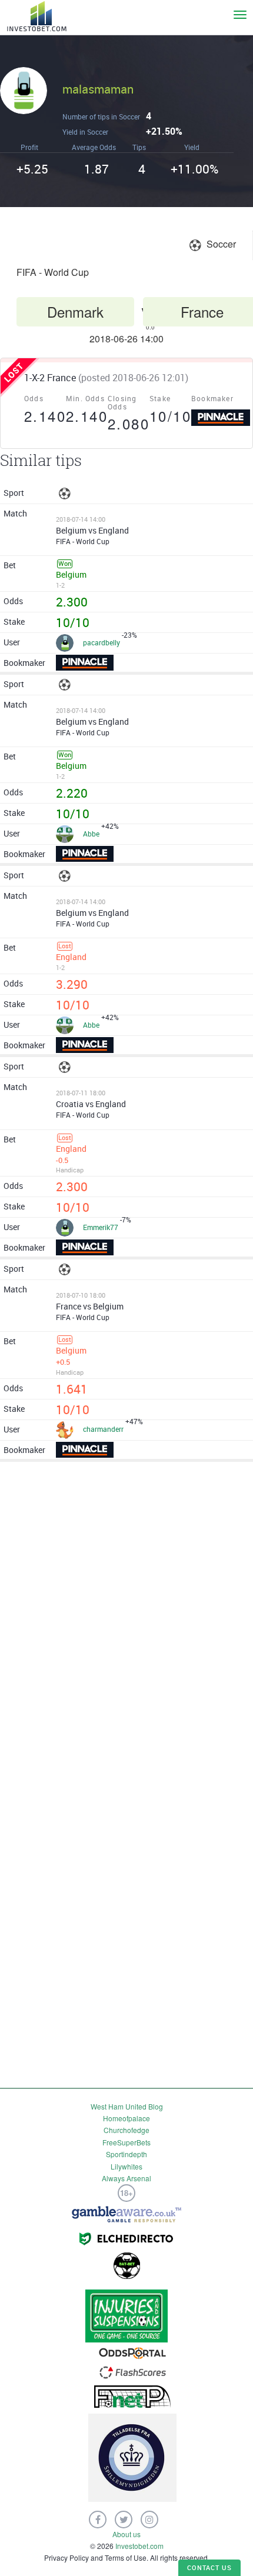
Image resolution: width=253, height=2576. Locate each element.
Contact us (209, 2567)
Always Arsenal (126, 2178)
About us (126, 2534)
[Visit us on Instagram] (149, 2520)
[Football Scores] (133, 2371)
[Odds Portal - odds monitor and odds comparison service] (132, 2352)
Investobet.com (139, 2546)
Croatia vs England (91, 1104)
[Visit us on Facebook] (98, 2520)
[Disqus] (126, 1621)
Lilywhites (126, 2166)
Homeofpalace (126, 2118)
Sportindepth (126, 2154)
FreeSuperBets (126, 2142)
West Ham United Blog (127, 2106)
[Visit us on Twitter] (124, 2520)
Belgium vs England (92, 530)
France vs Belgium (90, 1306)
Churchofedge (126, 2130)
